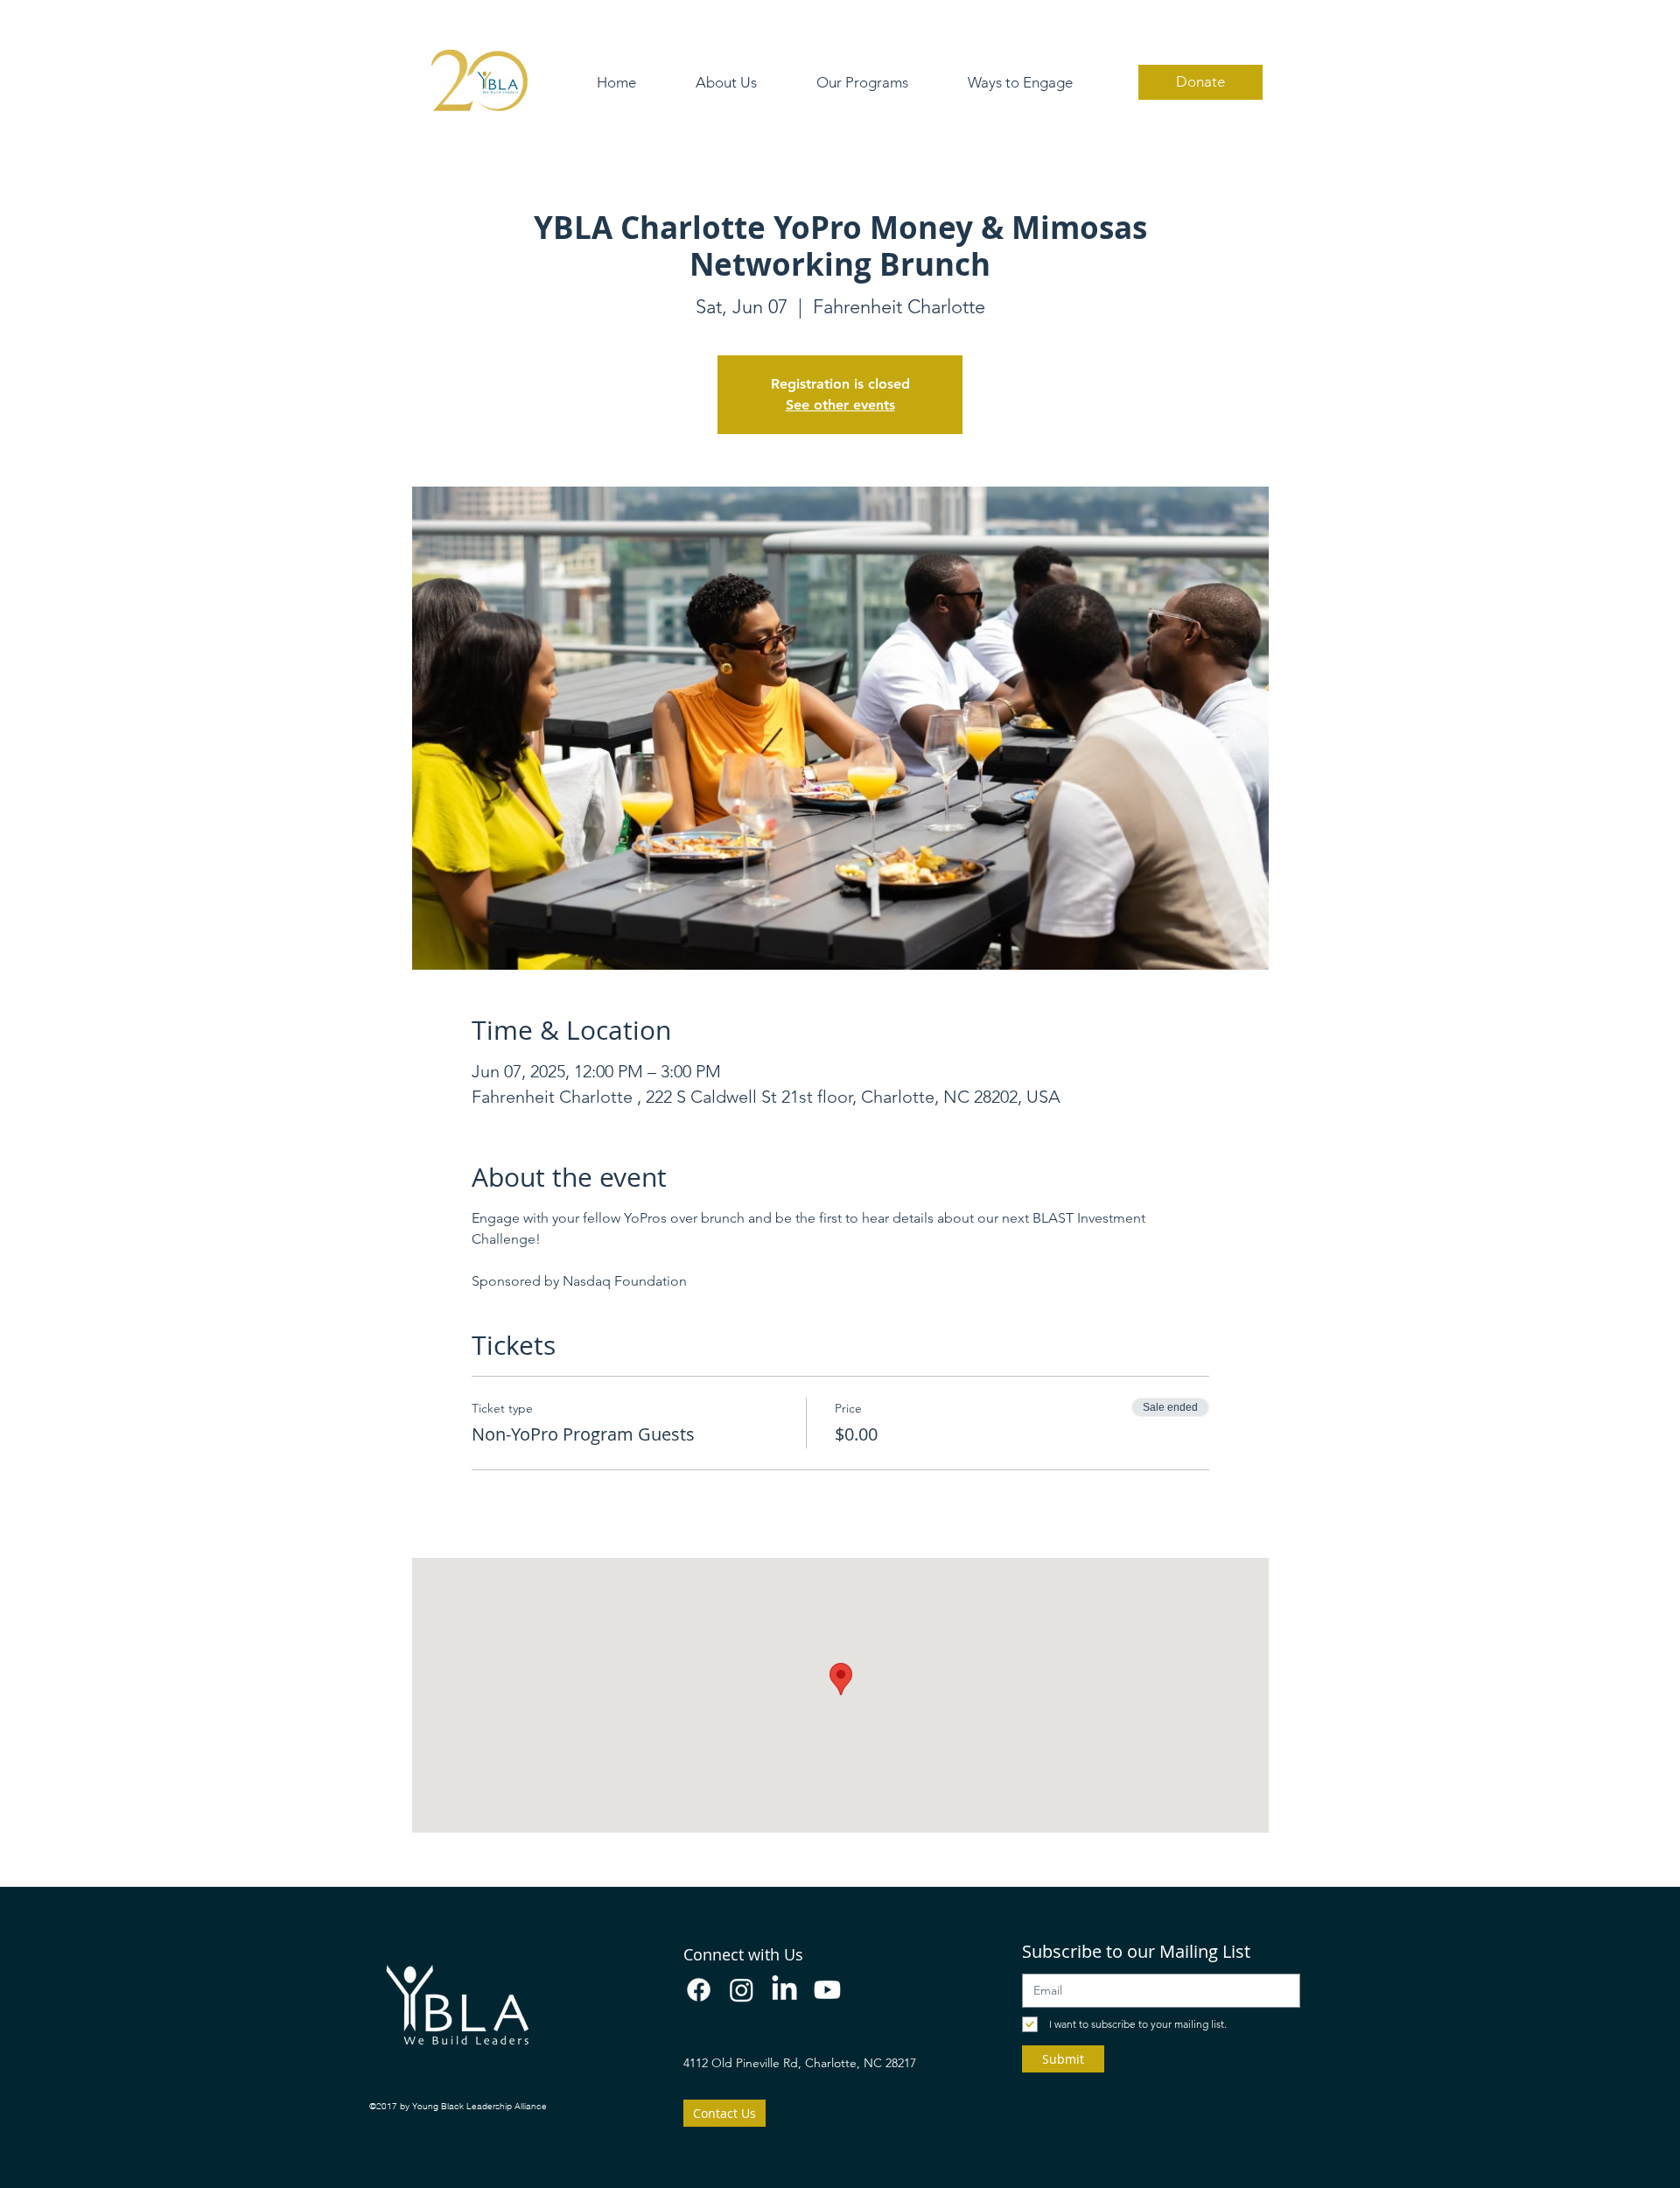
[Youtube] (827, 1990)
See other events (840, 405)
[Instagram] (742, 1990)
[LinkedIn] (784, 1990)
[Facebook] (699, 1990)
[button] (726, 83)
